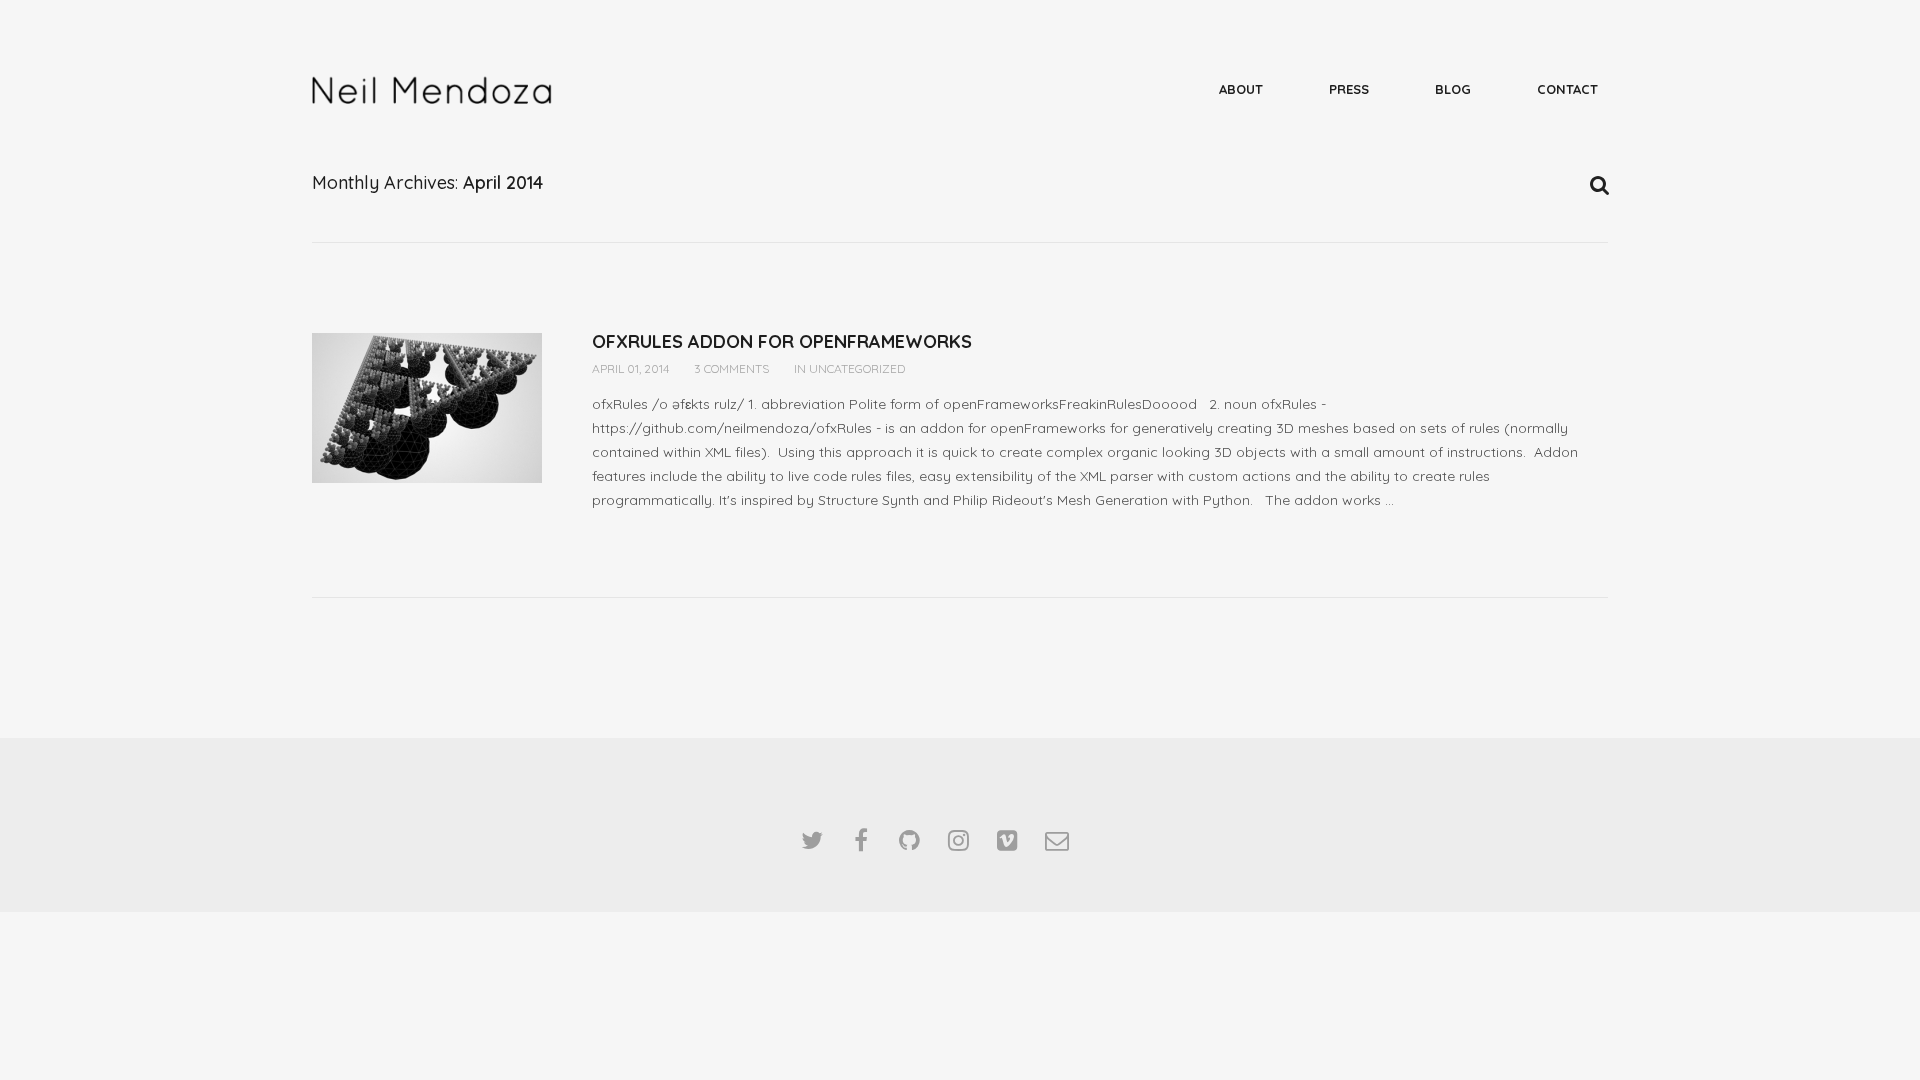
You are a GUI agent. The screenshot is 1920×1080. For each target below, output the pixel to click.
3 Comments (731, 368)
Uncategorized (857, 368)
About (1241, 89)
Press (1349, 89)
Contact (1567, 89)
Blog (1453, 89)
